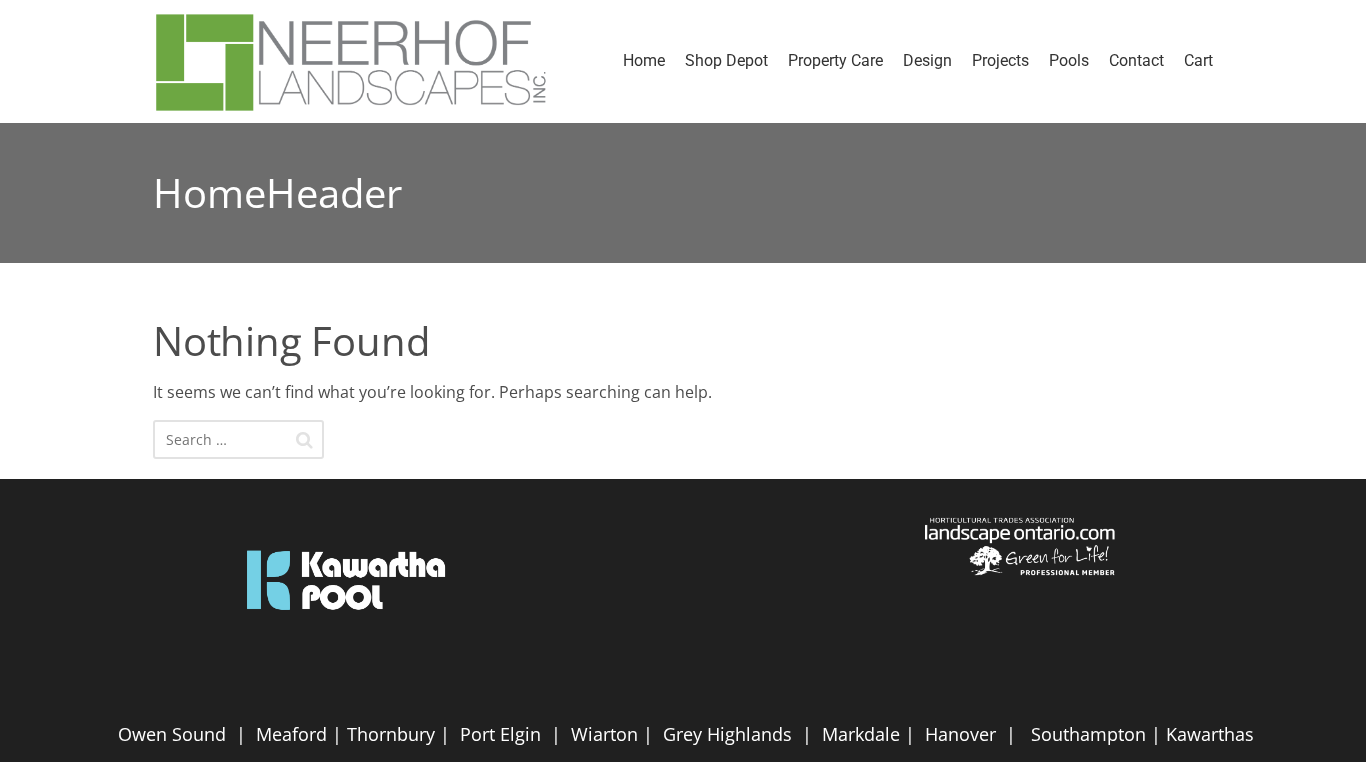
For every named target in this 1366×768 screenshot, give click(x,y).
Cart (1198, 60)
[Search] (304, 440)
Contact (1136, 60)
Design (927, 60)
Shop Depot (726, 60)
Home (644, 60)
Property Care (835, 60)
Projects (1000, 60)
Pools (1069, 60)
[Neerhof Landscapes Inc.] (361, 61)
